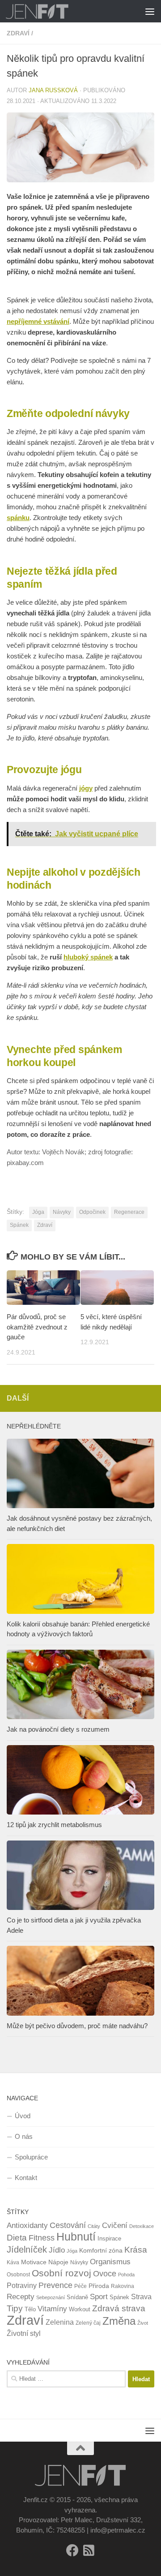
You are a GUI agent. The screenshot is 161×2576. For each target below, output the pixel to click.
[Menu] (150, 11)
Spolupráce (31, 2157)
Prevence (55, 2285)
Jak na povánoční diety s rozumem (58, 1729)
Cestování (68, 2225)
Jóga (38, 1212)
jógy (86, 788)
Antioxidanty (27, 2226)
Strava (141, 2297)
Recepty (21, 2297)
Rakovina (123, 2286)
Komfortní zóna (101, 2250)
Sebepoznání (51, 2297)
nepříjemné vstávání (38, 321)
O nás (24, 2136)
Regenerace (129, 1212)
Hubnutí (76, 2237)
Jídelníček (27, 2249)
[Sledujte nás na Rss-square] (89, 2550)
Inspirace (109, 2238)
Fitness (42, 2238)
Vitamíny (52, 2309)
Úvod (23, 2116)
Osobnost (18, 2275)
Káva (13, 2262)
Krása (136, 2250)
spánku (18, 518)
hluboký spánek (88, 957)
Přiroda (99, 2286)
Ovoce (105, 2274)
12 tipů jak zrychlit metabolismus (54, 1825)
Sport (99, 2297)
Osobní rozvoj (61, 2273)
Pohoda (126, 2275)
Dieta (17, 2237)
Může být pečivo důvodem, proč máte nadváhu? (77, 2026)
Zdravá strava (119, 2308)
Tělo (30, 2309)
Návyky (62, 1212)
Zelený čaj (88, 2323)
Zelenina (60, 2322)
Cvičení (115, 2226)
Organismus (110, 2262)
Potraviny (22, 2286)
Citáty (94, 2226)
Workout (80, 2309)
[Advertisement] (80, 85)
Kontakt (26, 2178)
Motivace (34, 2262)
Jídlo (57, 2250)
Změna (119, 2321)
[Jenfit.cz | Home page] (48, 11)
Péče (80, 2286)
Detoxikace (142, 2226)
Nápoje (58, 2262)
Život (143, 2323)
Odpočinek (92, 1212)
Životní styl (24, 2333)
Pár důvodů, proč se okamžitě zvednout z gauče (37, 1327)
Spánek (19, 1225)
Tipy (15, 2308)
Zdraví (45, 1225)
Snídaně (77, 2297)
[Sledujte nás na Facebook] (72, 2550)
